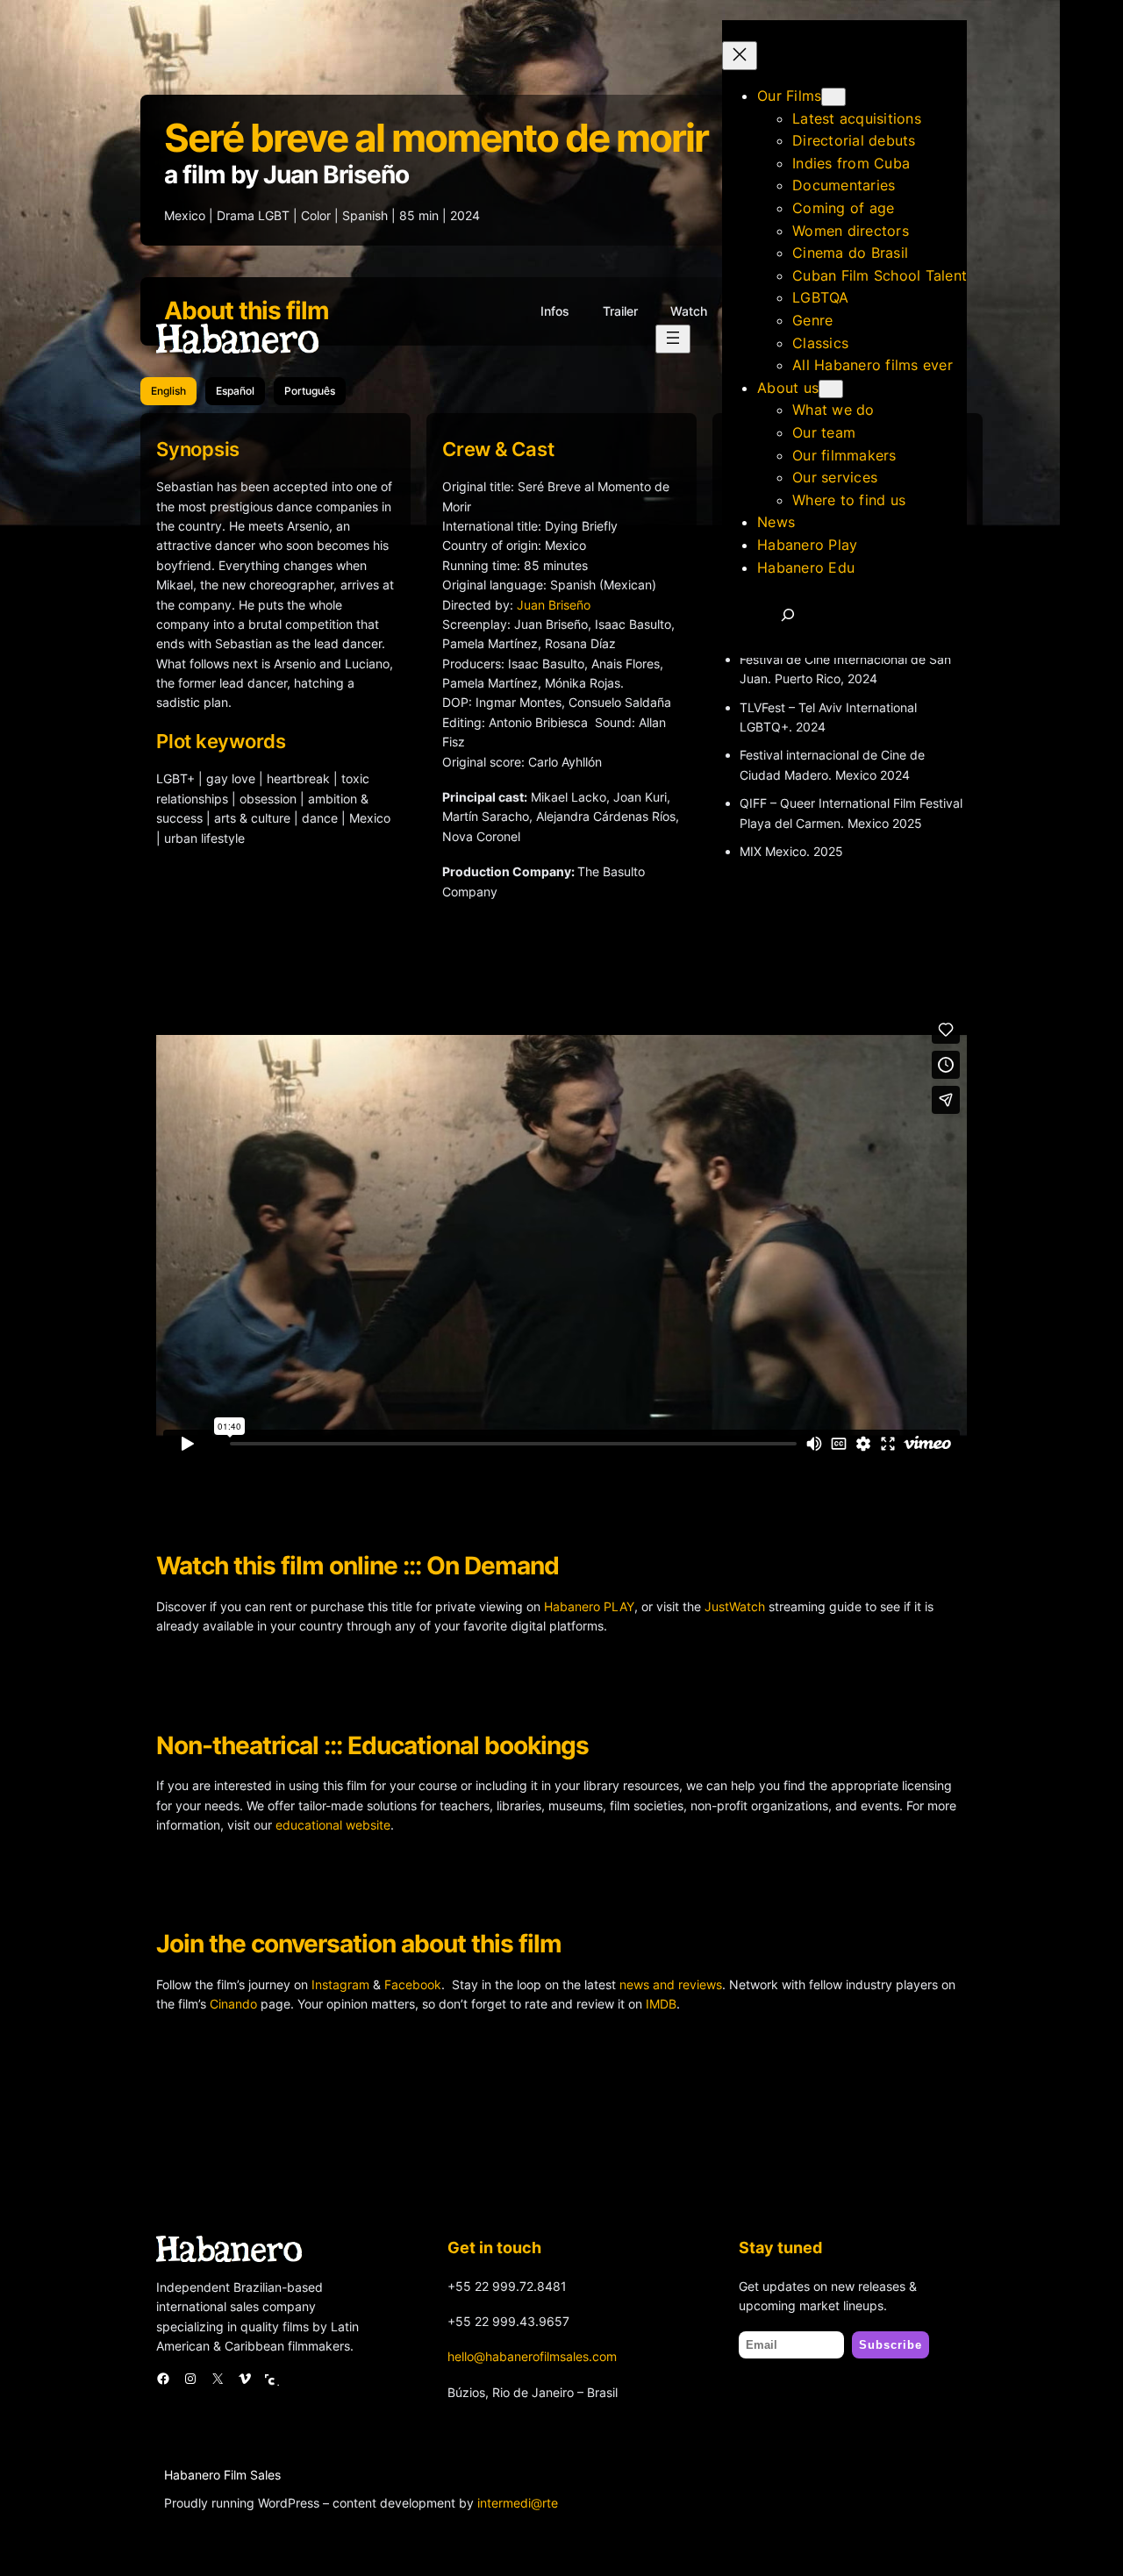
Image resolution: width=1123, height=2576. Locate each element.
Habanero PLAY (589, 1606)
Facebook (413, 1984)
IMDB (661, 2004)
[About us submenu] (831, 389)
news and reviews (671, 1984)
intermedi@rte (518, 2503)
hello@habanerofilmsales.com (532, 2356)
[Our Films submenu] (833, 97)
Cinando (233, 2004)
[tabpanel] (561, 683)
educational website (333, 1825)
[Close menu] (740, 56)
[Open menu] (673, 339)
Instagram (340, 1984)
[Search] (788, 615)
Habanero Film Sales (222, 2475)
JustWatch (735, 1606)
